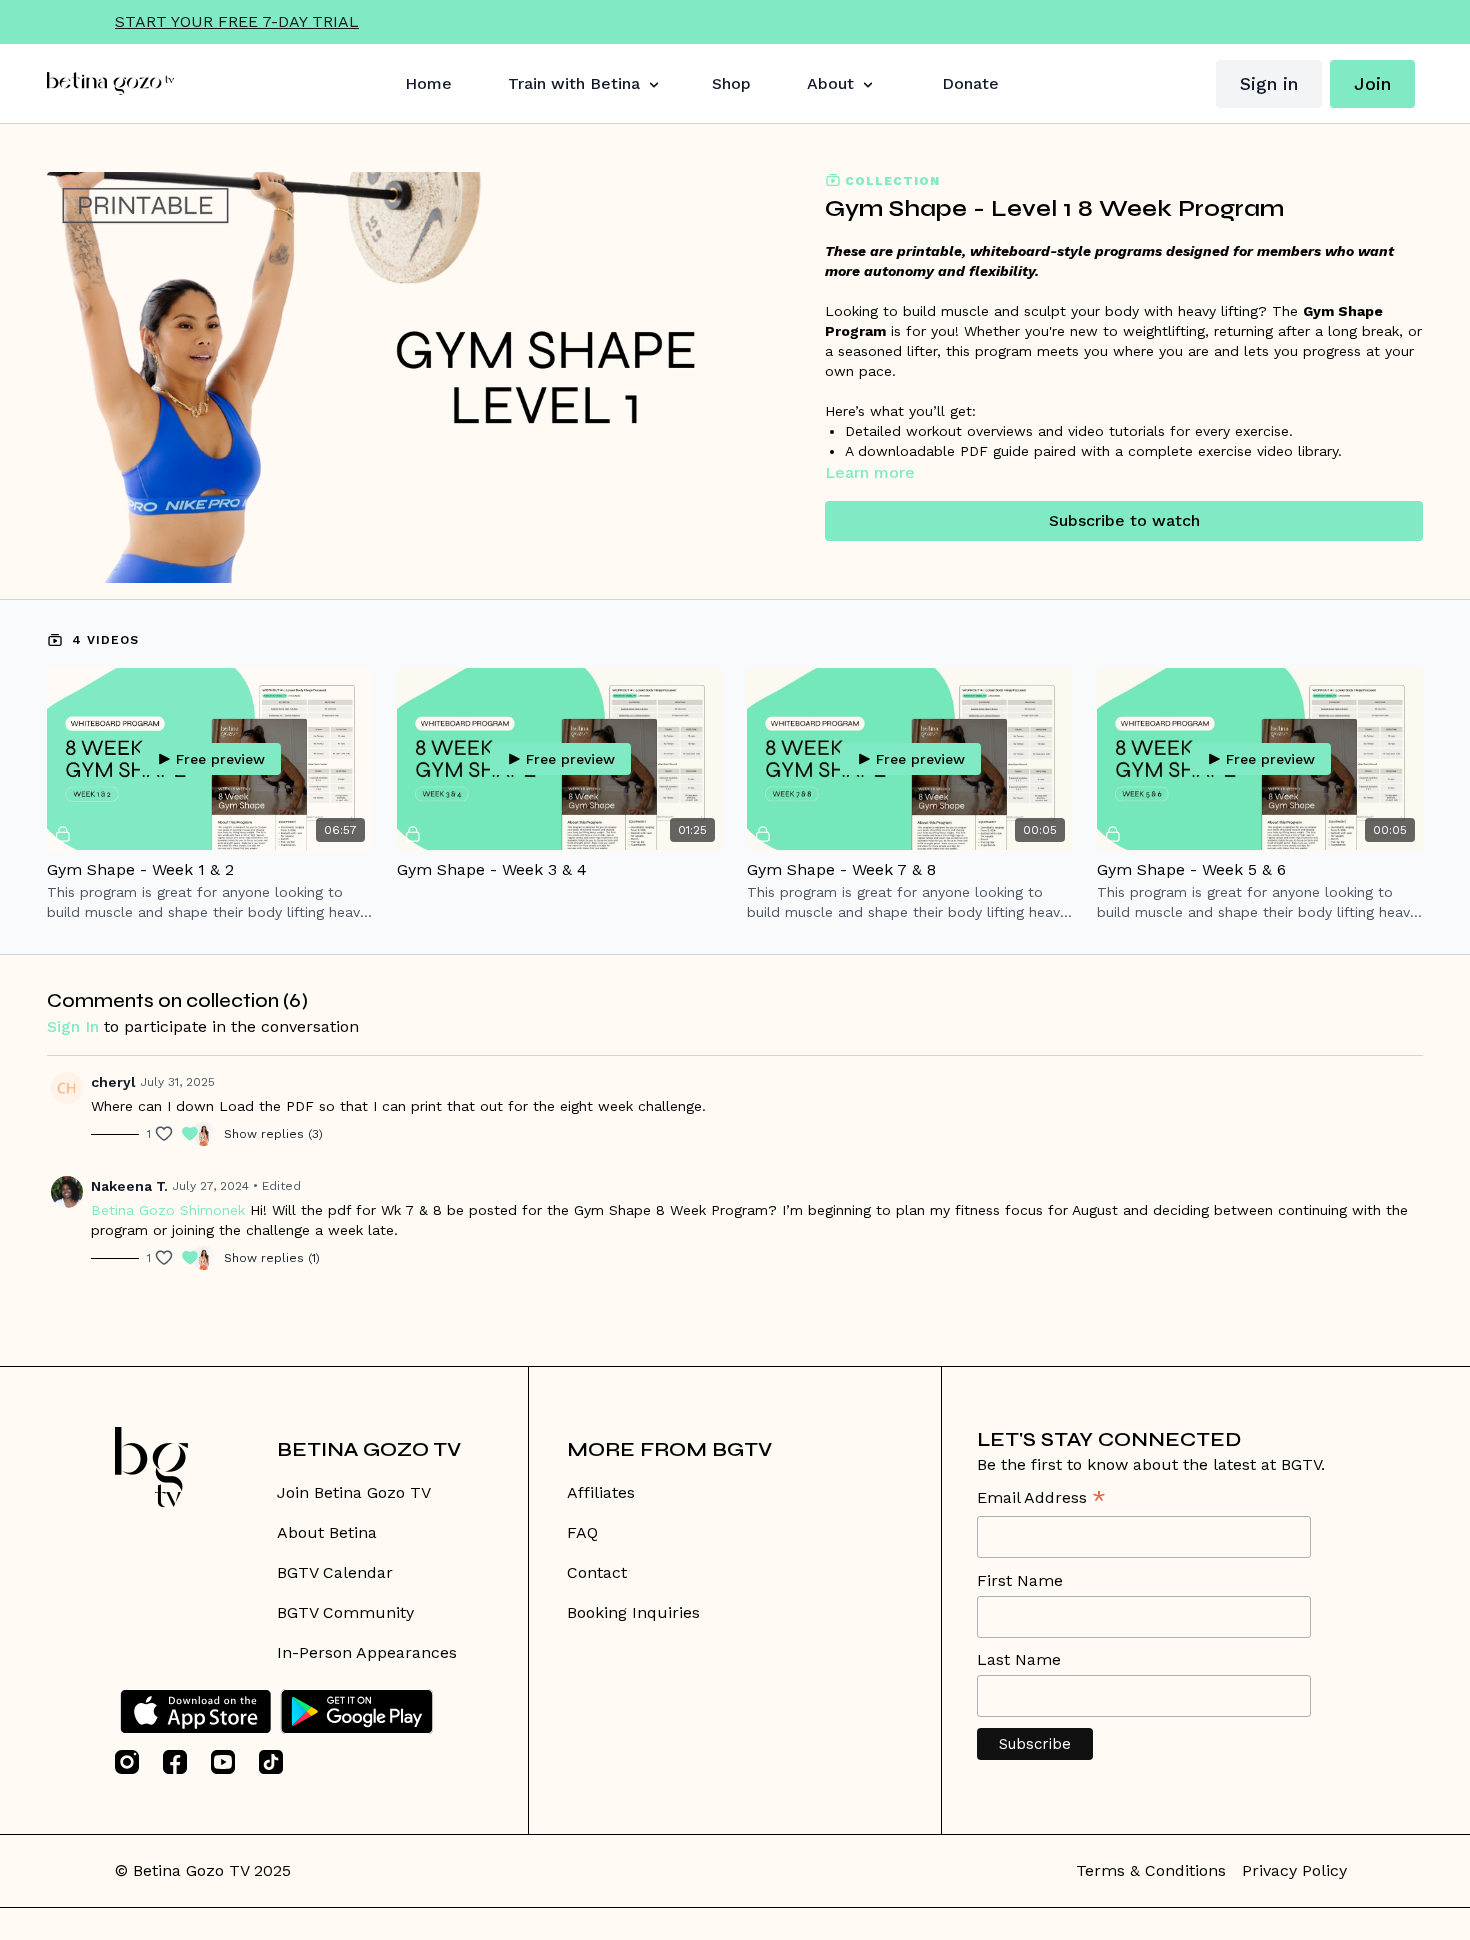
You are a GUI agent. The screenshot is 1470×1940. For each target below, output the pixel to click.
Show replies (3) (273, 1134)
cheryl (113, 1082)
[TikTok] (271, 1762)
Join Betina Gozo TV (354, 1492)
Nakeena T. (129, 1186)
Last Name (1019, 1659)
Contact (597, 1572)
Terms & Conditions (1151, 1870)
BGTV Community (345, 1612)
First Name (1020, 1580)
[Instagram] (127, 1762)
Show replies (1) (272, 1258)
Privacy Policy (1294, 1870)
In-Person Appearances (367, 1652)
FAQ (582, 1532)
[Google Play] (357, 1711)
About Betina (327, 1532)
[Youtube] (223, 1762)
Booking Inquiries (633, 1612)
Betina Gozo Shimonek (168, 1210)
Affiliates (601, 1492)
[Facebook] (175, 1762)
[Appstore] (195, 1711)
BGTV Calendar (335, 1572)
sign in (73, 1026)
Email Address (1041, 1499)
